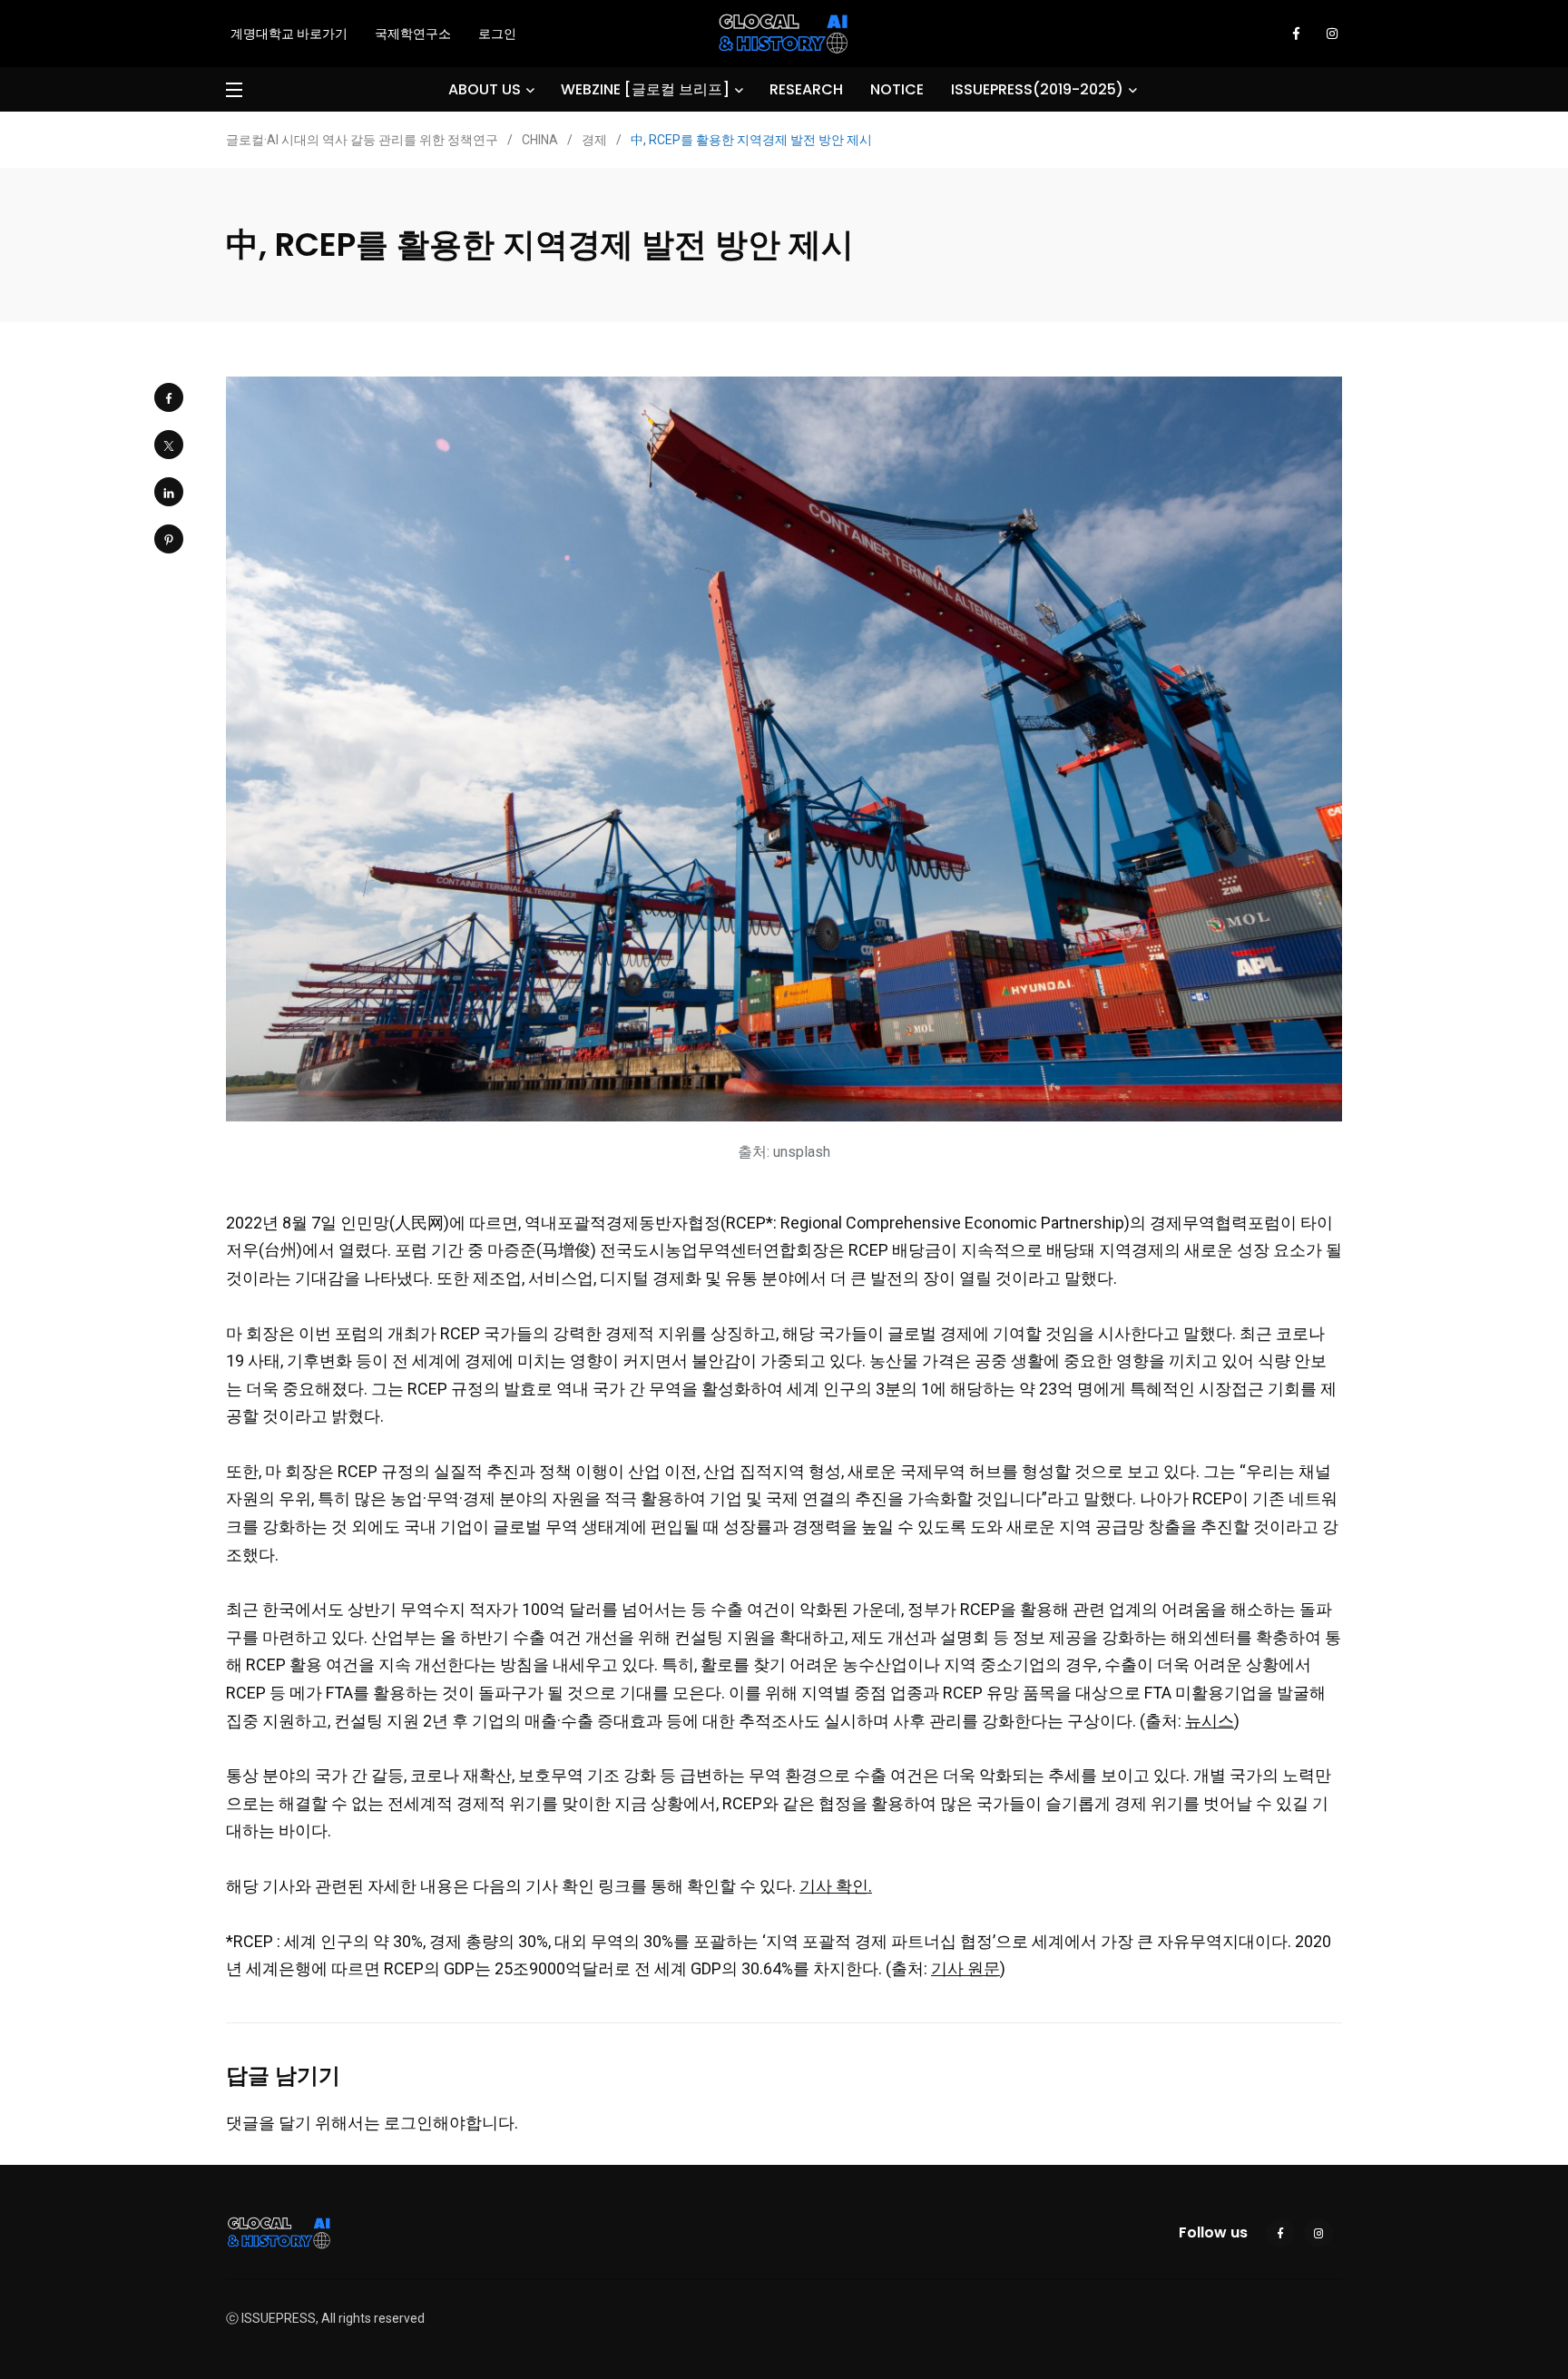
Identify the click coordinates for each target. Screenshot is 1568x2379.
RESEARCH (806, 89)
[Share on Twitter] (169, 445)
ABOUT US (485, 89)
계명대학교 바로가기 (289, 34)
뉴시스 (1210, 1721)
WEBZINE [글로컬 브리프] (645, 89)
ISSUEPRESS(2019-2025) (1037, 89)
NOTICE (897, 89)
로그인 (497, 34)
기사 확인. (836, 1886)
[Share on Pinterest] (169, 539)
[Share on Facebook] (169, 397)
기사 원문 (965, 1968)
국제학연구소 (413, 34)
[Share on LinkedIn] (169, 492)
